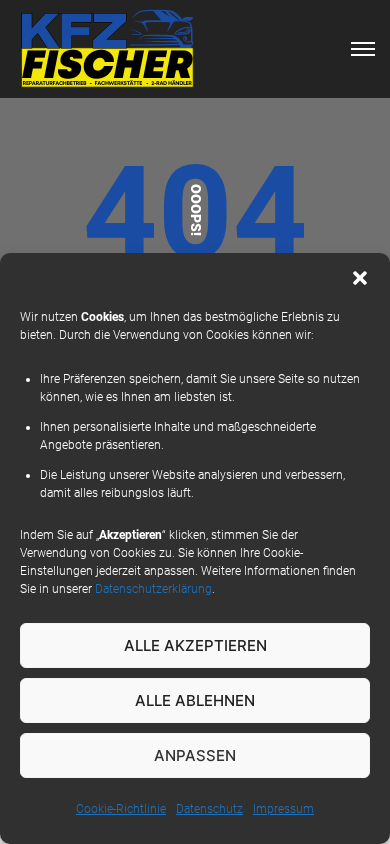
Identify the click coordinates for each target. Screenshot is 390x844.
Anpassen (195, 755)
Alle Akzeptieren (195, 645)
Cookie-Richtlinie (121, 809)
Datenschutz (209, 809)
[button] (360, 278)
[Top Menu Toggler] (363, 49)
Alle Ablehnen (195, 700)
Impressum (283, 809)
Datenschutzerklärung (153, 589)
